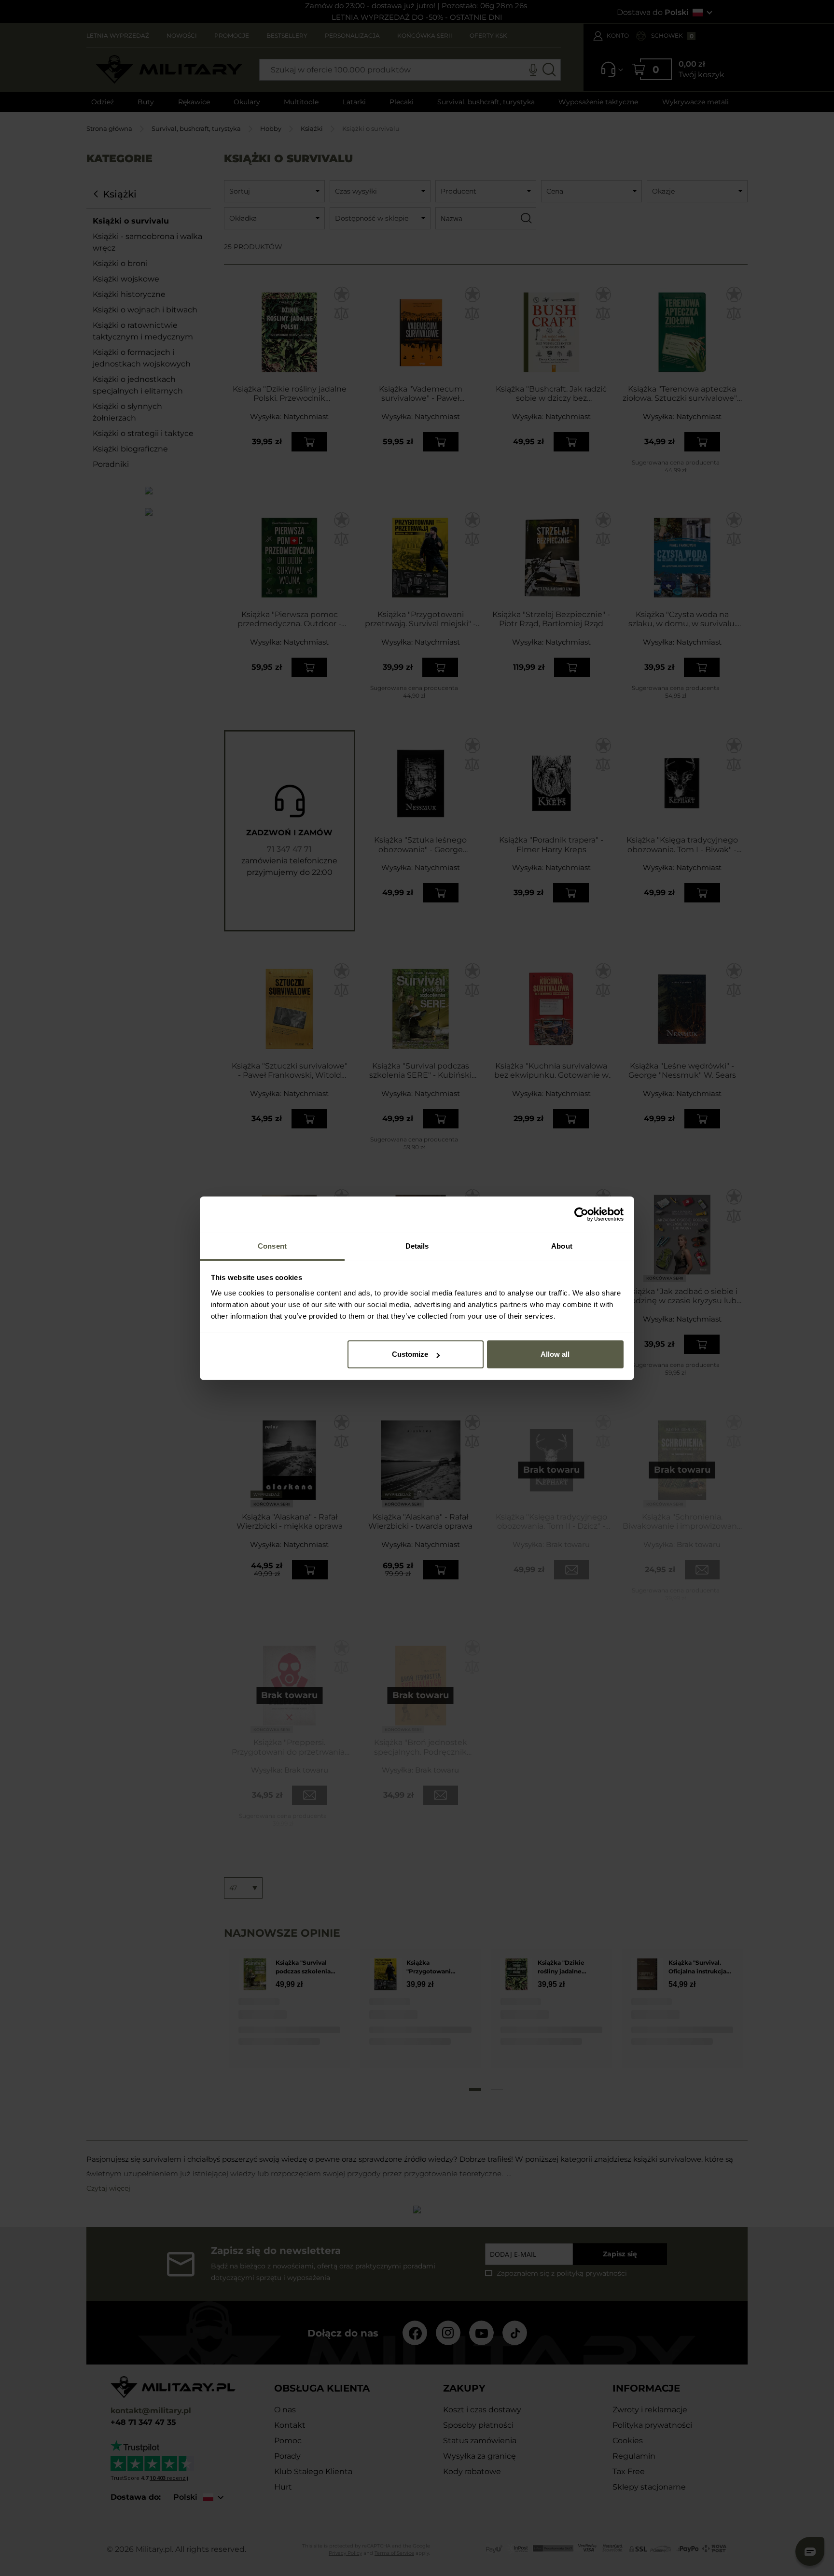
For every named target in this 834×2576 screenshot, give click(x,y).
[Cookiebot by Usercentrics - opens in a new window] (581, 1214)
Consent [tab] (272, 1246)
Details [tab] (417, 1246)
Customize (410, 1354)
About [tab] (562, 1246)
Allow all (555, 1354)
